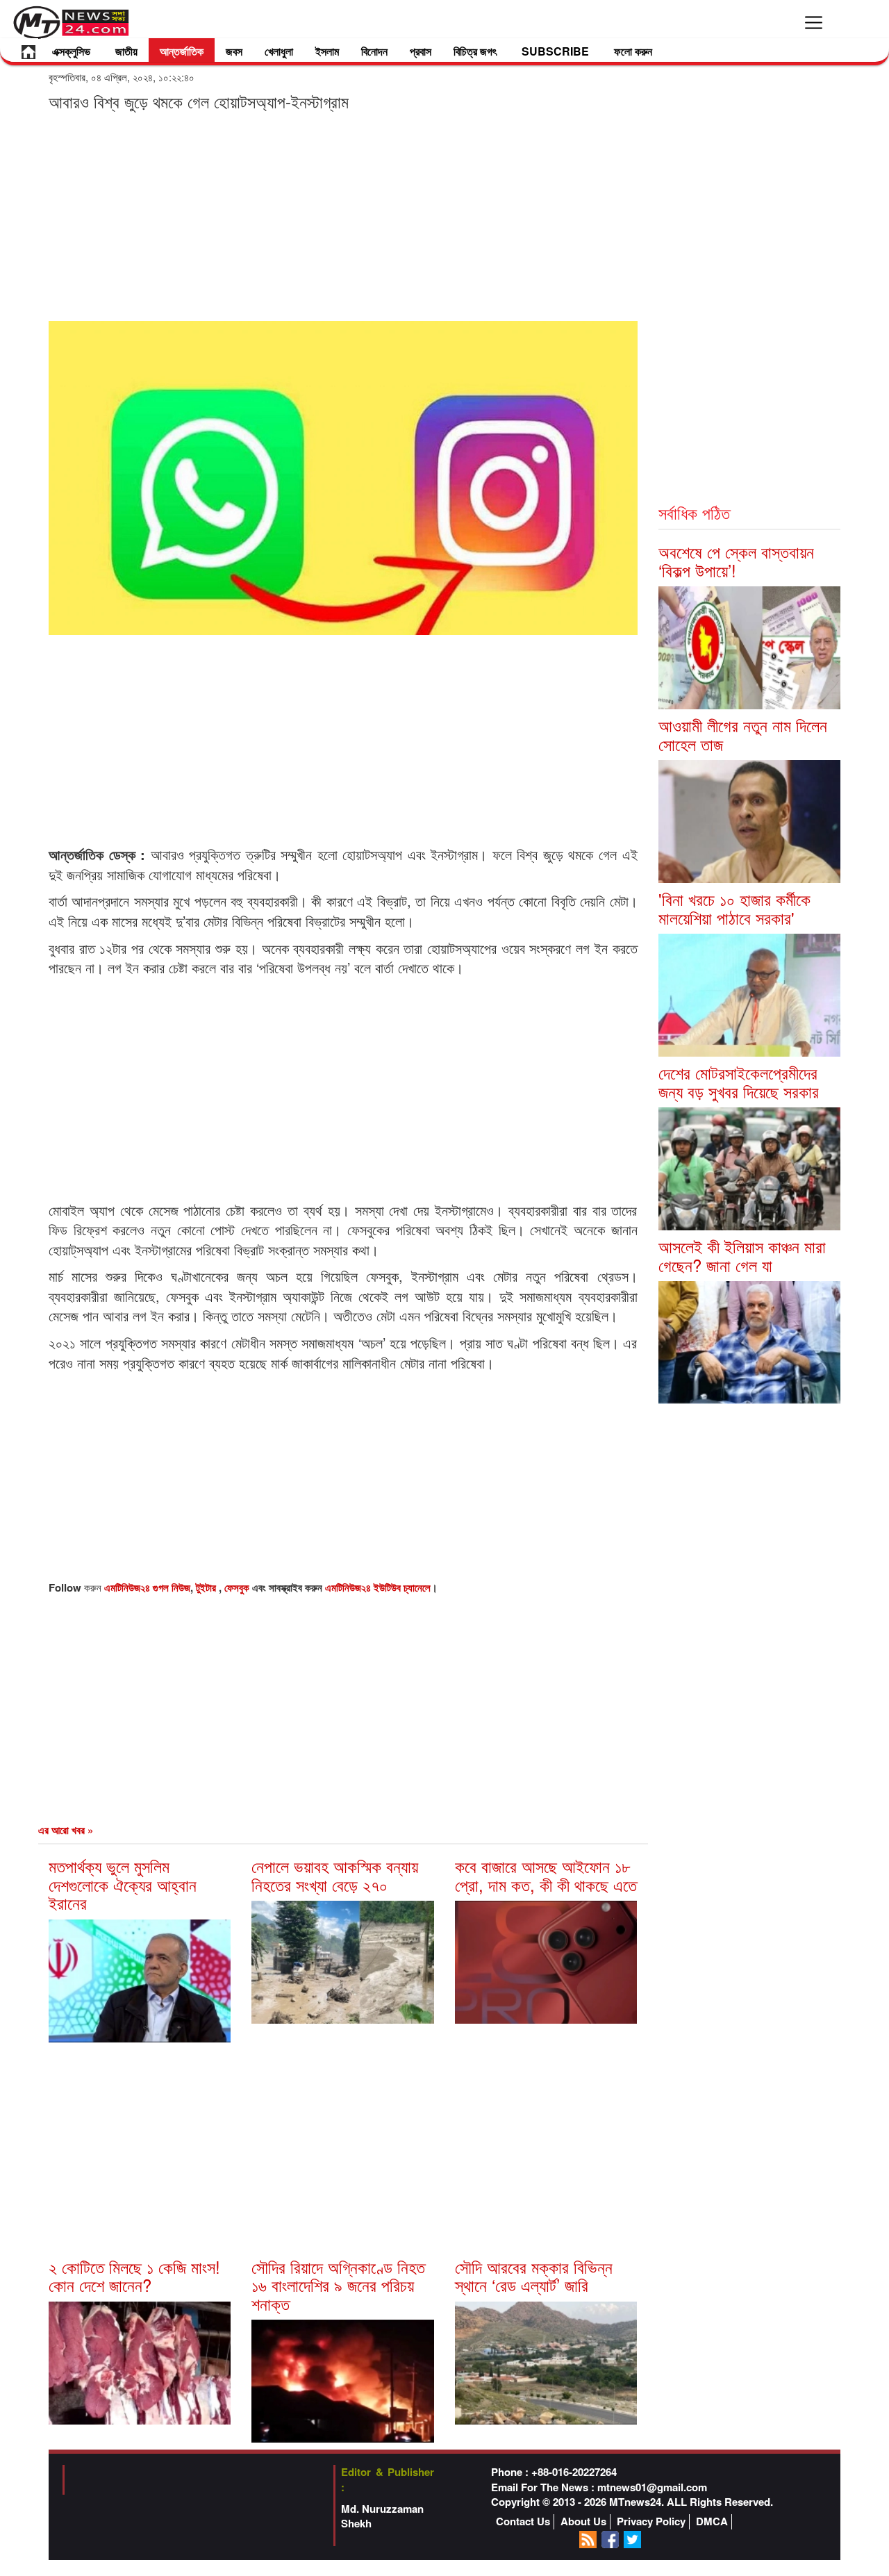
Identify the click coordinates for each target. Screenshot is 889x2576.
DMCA (712, 2521)
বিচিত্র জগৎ (475, 51)
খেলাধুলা (279, 51)
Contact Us (523, 2521)
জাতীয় (126, 51)
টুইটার (207, 1587)
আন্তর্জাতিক (182, 51)
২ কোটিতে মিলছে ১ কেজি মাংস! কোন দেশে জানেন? (134, 2276)
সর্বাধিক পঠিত (694, 512)
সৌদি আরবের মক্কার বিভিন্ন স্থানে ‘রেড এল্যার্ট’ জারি (534, 2276)
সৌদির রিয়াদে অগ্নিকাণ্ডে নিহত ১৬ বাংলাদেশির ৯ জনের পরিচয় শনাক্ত (338, 2285)
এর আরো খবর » (66, 1830)
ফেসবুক (238, 1587)
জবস (234, 51)
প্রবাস (421, 51)
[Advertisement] (343, 215)
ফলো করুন (633, 51)
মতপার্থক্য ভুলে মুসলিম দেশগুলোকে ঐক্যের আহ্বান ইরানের (123, 1884)
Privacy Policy (651, 2521)
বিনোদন (374, 51)
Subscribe (555, 51)
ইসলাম (327, 51)
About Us (583, 2521)
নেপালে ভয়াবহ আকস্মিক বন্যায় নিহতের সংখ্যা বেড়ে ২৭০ (335, 1875)
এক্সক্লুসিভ (71, 51)
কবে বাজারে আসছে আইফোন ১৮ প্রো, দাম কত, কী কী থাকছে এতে (546, 1875)
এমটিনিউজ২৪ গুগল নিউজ (147, 1587)
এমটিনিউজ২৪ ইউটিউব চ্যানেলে (378, 1587)
